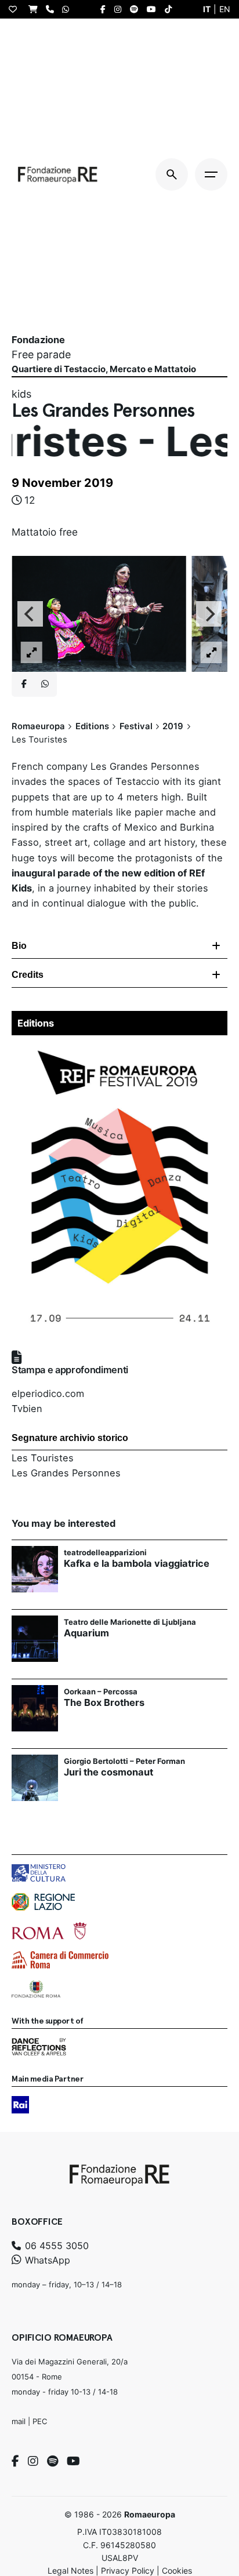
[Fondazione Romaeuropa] (58, 174)
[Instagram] (33, 2461)
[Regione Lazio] (43, 1902)
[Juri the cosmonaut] (35, 1778)
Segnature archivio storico (70, 1438)
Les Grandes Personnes (66, 1473)
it (207, 9)
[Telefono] (53, 9)
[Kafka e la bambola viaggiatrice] (35, 1569)
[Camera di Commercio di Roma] (60, 1960)
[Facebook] (15, 2461)
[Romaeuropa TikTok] (171, 9)
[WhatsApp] (68, 9)
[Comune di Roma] (49, 1931)
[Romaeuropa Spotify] (137, 9)
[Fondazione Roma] (36, 1989)
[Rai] (20, 2105)
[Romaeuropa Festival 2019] (119, 1049)
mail (19, 2421)
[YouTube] (73, 2461)
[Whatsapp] (45, 685)
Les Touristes (43, 1458)
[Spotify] (52, 2461)
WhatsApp (46, 2260)
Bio (19, 946)
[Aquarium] (35, 1639)
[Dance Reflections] (39, 2047)
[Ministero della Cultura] (39, 1873)
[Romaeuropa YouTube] (154, 9)
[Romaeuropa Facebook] (106, 9)
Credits (28, 975)
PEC (40, 2421)
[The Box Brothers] (35, 1708)
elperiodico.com (48, 1393)
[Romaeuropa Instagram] (121, 9)
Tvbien (27, 1409)
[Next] (209, 614)
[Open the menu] (211, 174)
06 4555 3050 (55, 2246)
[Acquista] (36, 9)
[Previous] (30, 614)
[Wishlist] (16, 9)
